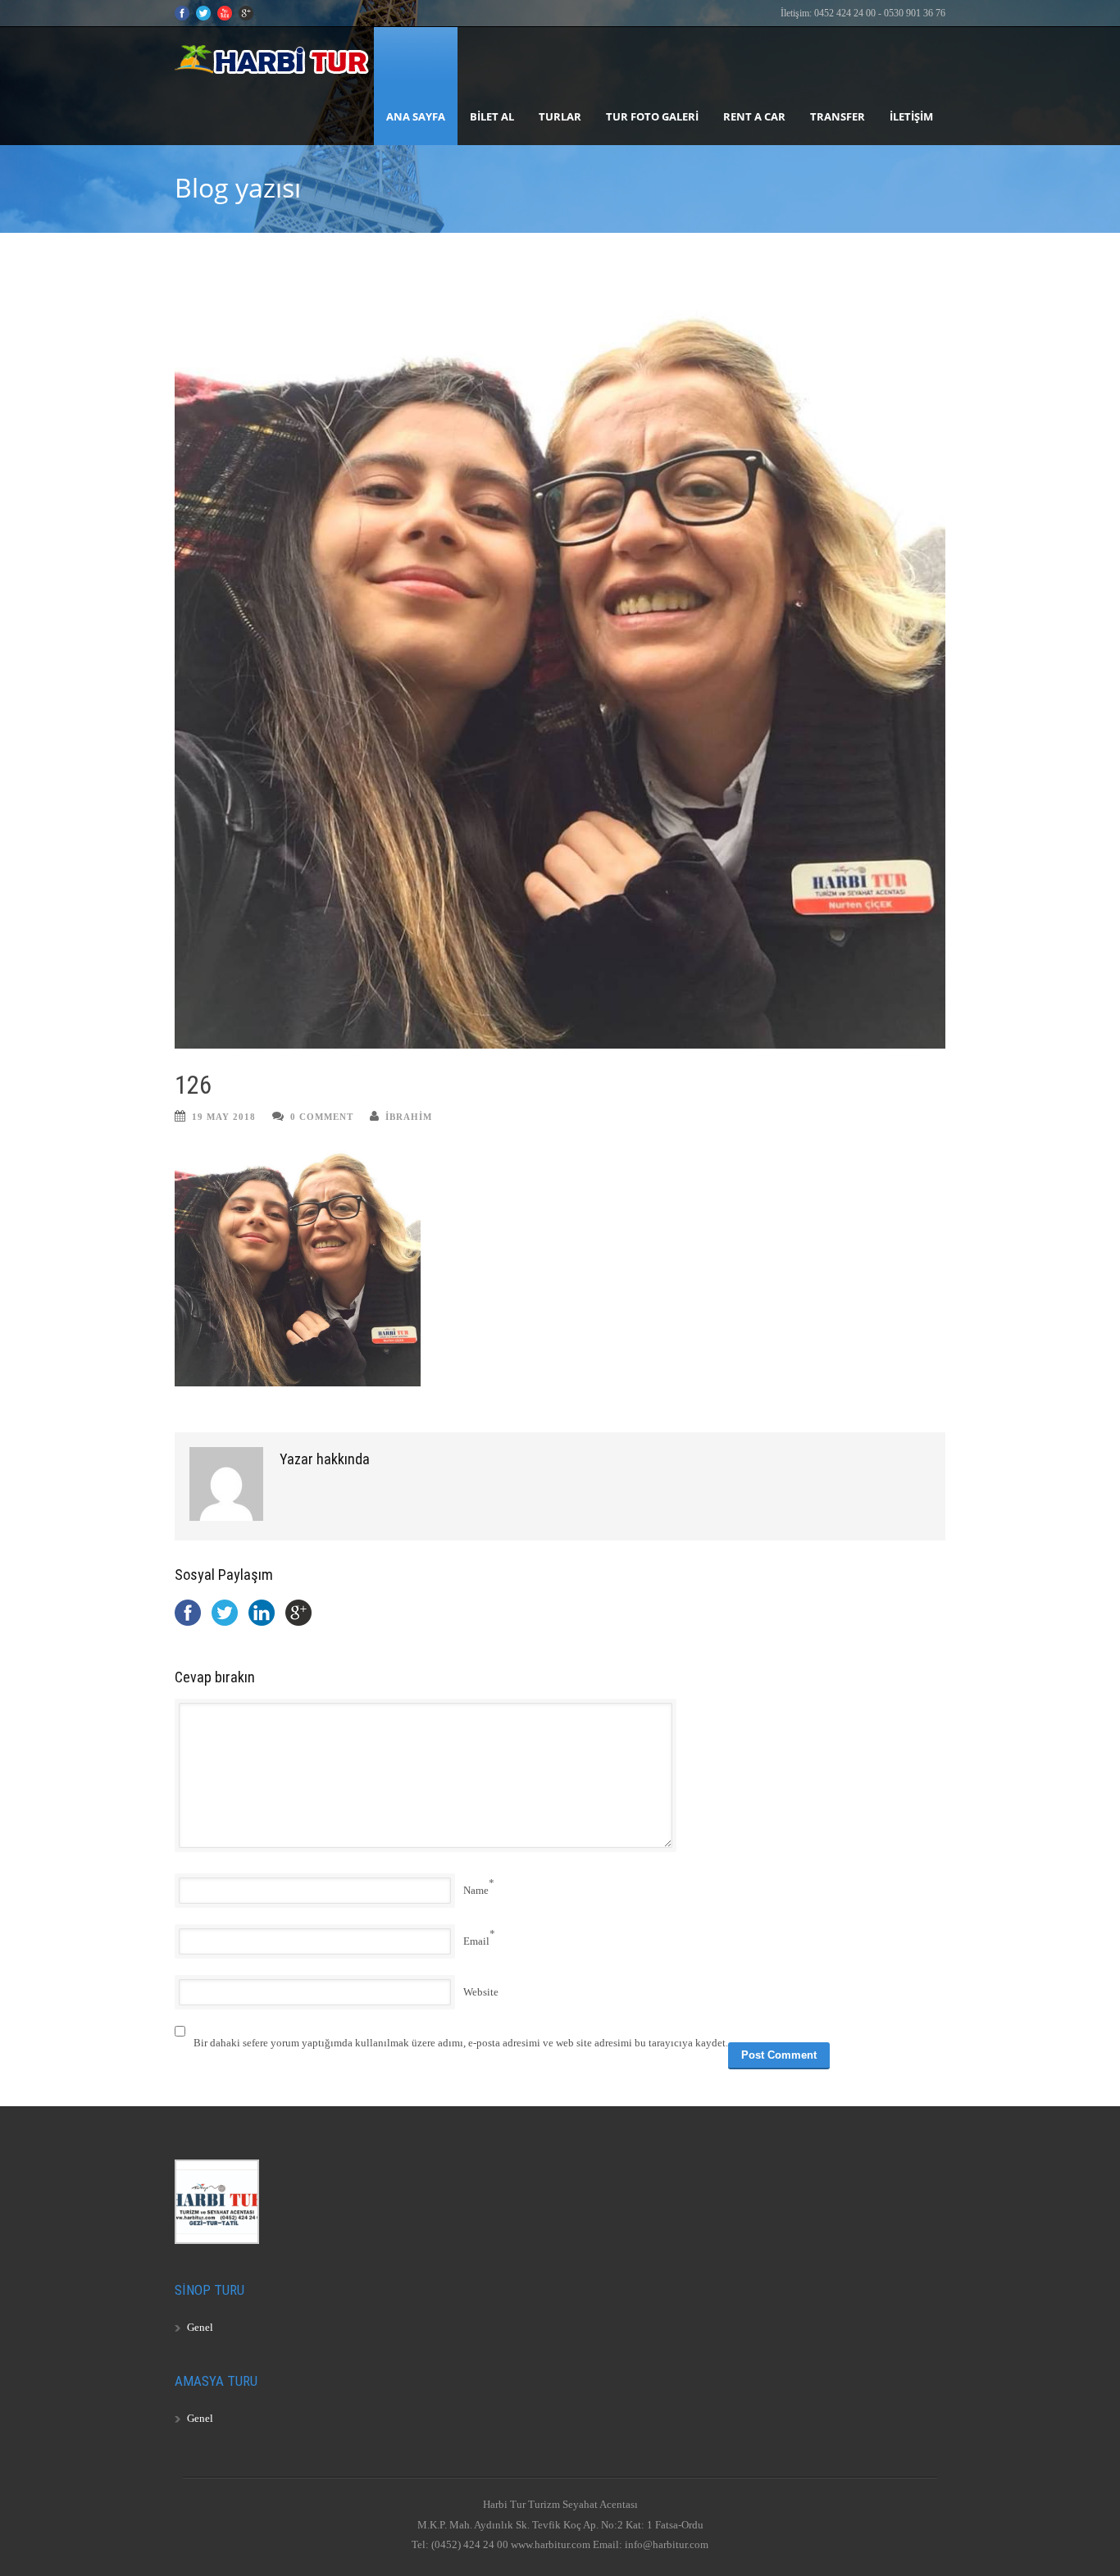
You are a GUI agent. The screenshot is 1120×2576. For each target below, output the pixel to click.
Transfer (838, 116)
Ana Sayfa (416, 116)
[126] (560, 663)
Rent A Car (754, 116)
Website (481, 1992)
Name (476, 1890)
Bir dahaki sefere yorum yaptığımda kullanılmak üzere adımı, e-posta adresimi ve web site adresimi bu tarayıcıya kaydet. (461, 2043)
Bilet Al (492, 116)
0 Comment (322, 1117)
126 (193, 1085)
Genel (200, 2327)
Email (476, 1941)
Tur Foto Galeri (652, 116)
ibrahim (409, 1117)
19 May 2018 (224, 1117)
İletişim (911, 116)
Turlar (560, 116)
